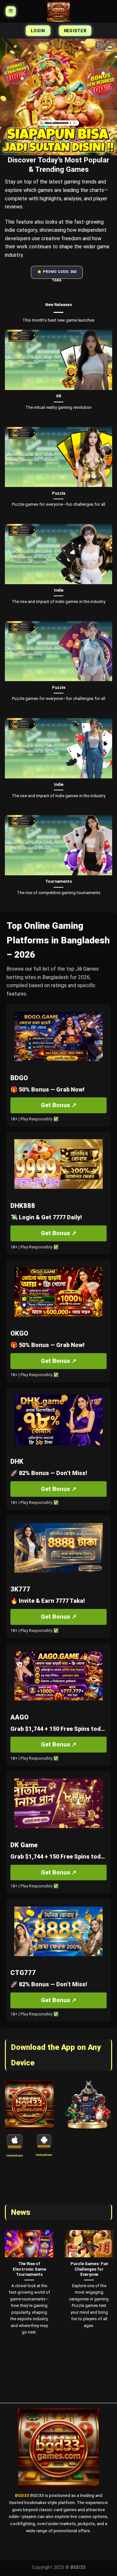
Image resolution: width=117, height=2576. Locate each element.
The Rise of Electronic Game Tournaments (29, 2269)
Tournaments (58, 881)
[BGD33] (58, 11)
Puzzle (59, 493)
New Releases (58, 305)
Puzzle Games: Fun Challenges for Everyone (89, 2269)
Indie (59, 590)
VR (58, 396)
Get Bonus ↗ (59, 1105)
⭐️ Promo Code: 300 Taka (57, 274)
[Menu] (11, 11)
